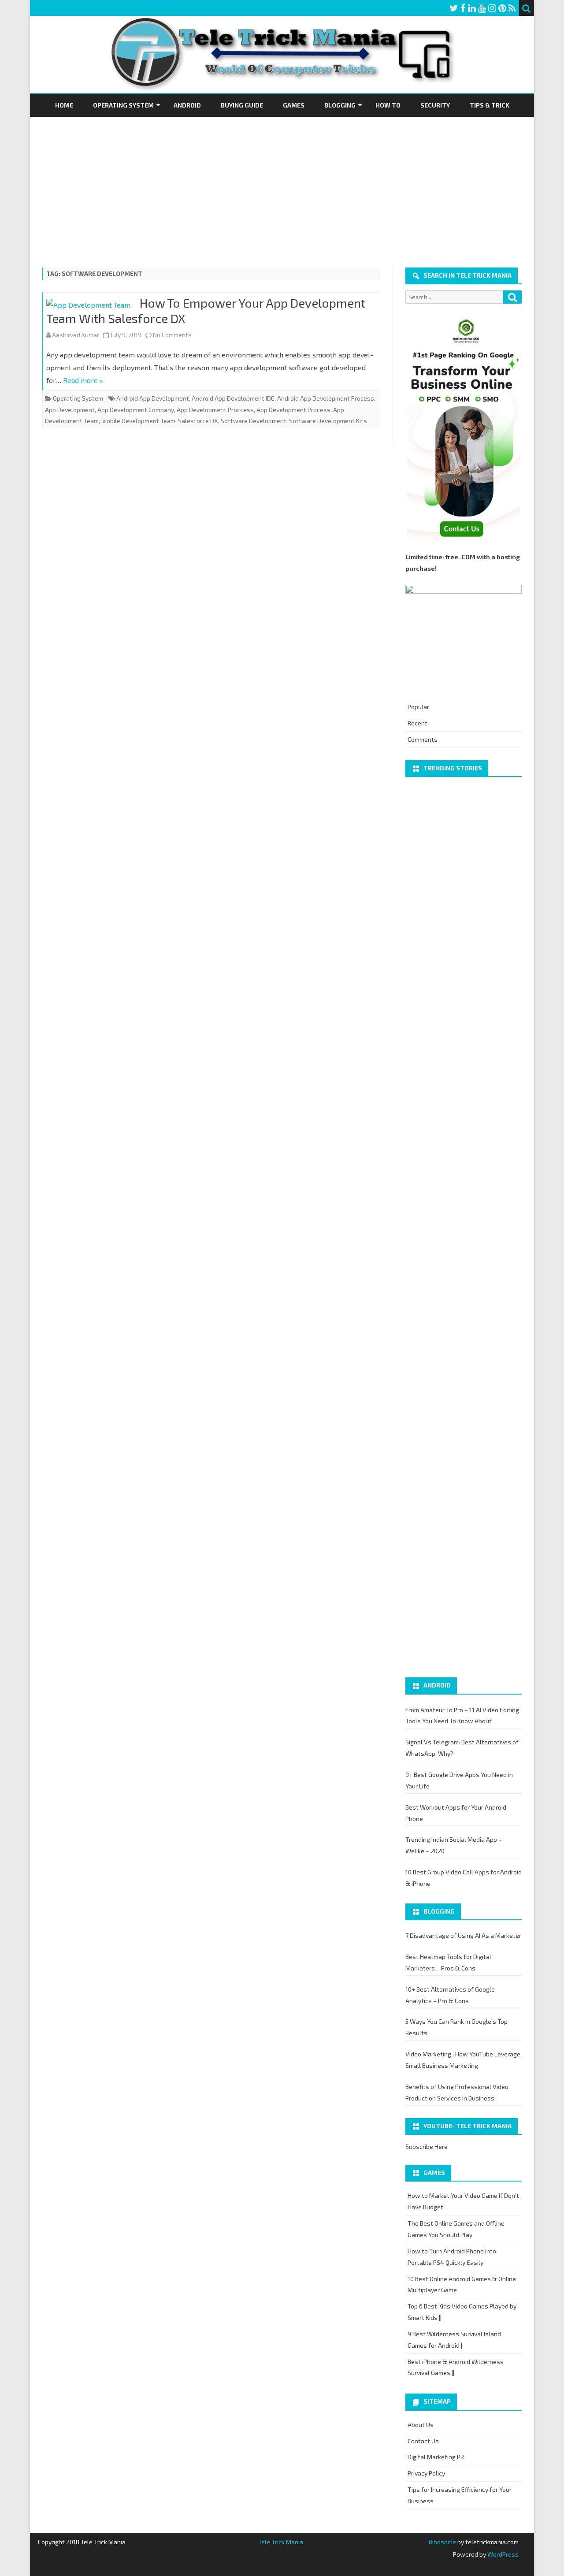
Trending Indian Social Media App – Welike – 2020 (454, 1845)
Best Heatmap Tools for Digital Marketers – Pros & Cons (448, 1962)
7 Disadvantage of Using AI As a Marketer (463, 1935)
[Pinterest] (502, 8)
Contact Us (423, 2441)
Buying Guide (242, 105)
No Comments (172, 335)
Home (64, 105)
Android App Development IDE (233, 398)
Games (294, 105)
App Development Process (293, 410)
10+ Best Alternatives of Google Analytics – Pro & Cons (450, 1995)
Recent (417, 723)
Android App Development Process (326, 398)
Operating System (123, 105)
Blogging (340, 105)
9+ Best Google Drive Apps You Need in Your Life (459, 1780)
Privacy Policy (426, 2473)
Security (435, 105)
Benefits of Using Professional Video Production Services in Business (457, 2092)
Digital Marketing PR (436, 2457)
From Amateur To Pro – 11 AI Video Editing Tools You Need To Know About (462, 1715)
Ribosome (442, 2542)
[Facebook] (463, 8)
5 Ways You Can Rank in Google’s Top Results (456, 2027)
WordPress (502, 2554)
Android (187, 105)
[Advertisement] (282, 183)
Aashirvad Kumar (76, 335)
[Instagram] (492, 8)
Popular (418, 707)
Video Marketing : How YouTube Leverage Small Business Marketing (463, 2060)
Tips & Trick (490, 105)
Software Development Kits (328, 421)
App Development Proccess (215, 410)
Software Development (254, 421)
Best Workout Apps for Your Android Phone (456, 1813)
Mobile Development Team (138, 421)
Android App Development (153, 398)
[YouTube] (482, 8)
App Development (70, 410)
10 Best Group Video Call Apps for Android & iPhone (464, 1878)
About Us (421, 2425)
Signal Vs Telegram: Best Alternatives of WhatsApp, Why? (462, 1748)
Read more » (83, 380)
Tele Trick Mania (281, 2542)
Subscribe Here (427, 2147)
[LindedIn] (472, 8)
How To (388, 105)
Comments (423, 739)
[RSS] (512, 8)
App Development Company (136, 410)
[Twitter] (454, 8)
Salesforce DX (198, 421)
